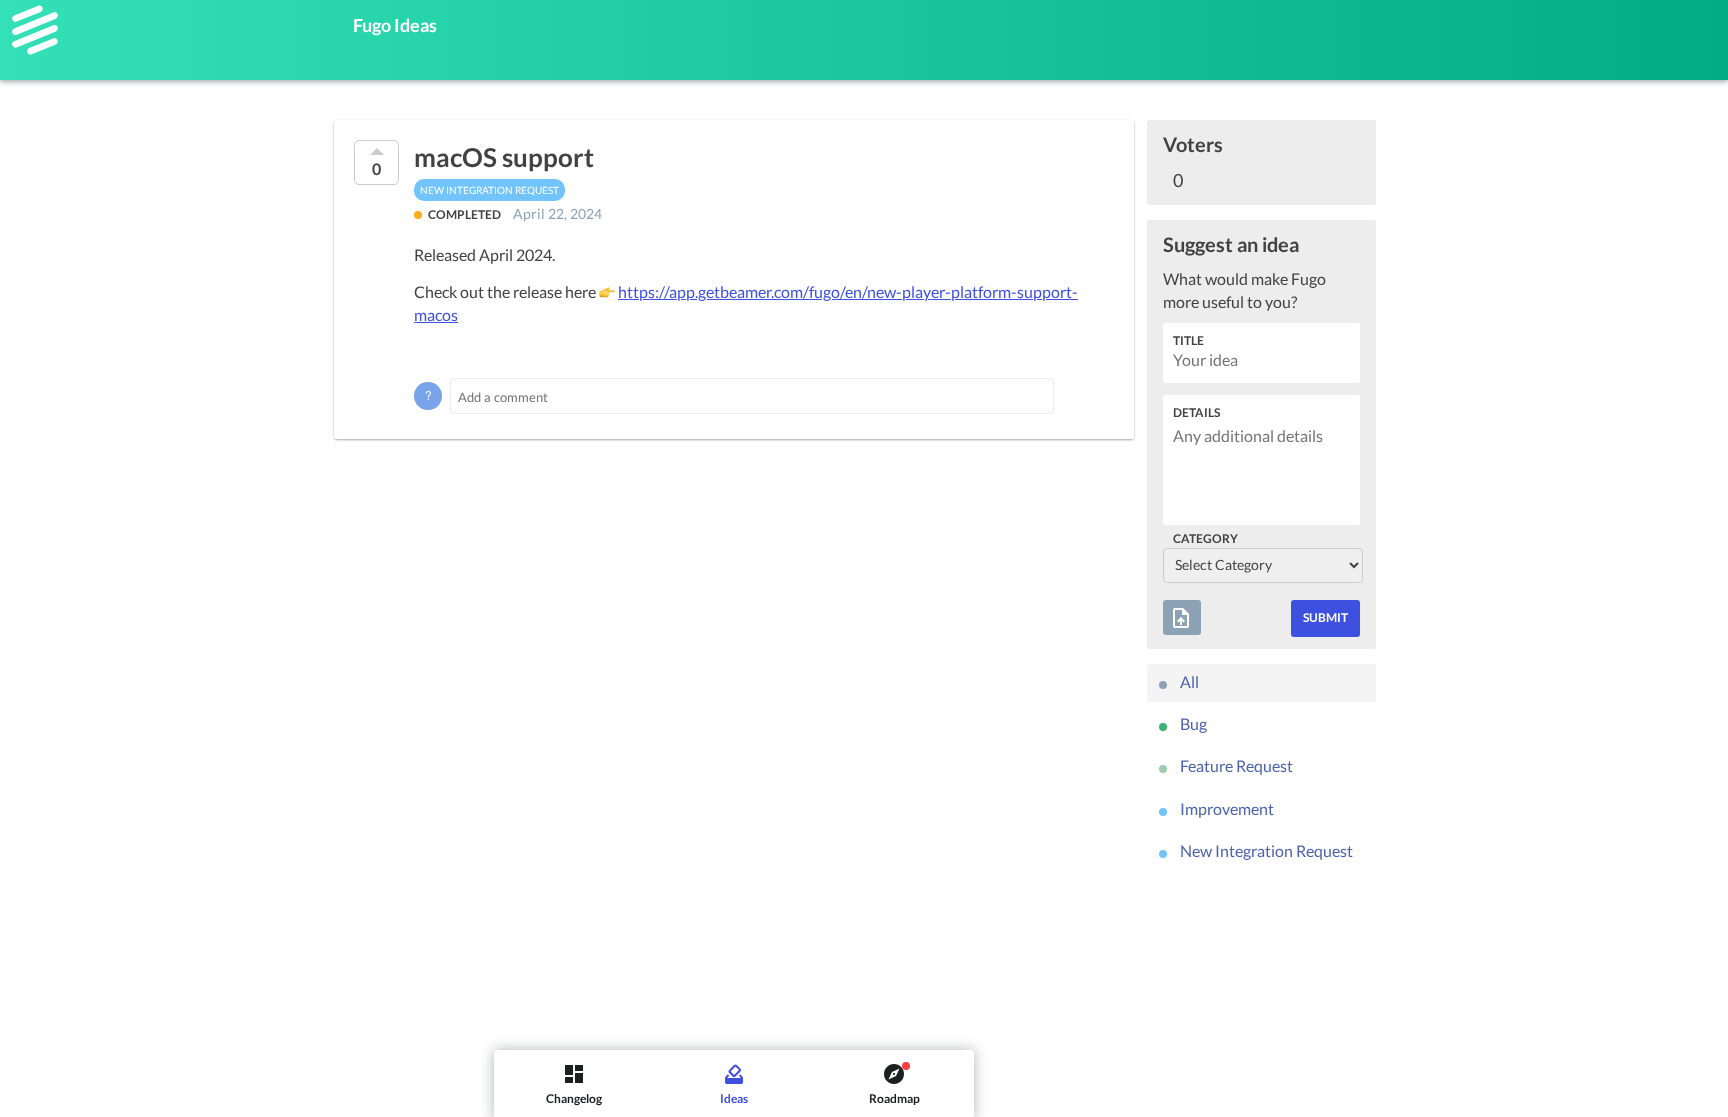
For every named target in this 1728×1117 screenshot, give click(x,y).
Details (1196, 412)
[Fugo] (35, 30)
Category (1205, 538)
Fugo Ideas (395, 25)
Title (1188, 340)
